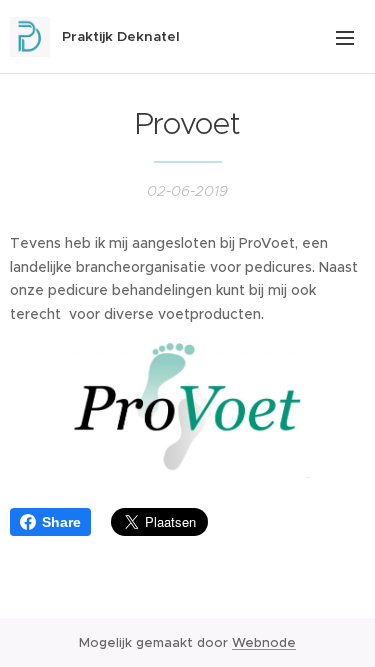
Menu (345, 37)
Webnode (264, 642)
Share (61, 522)
